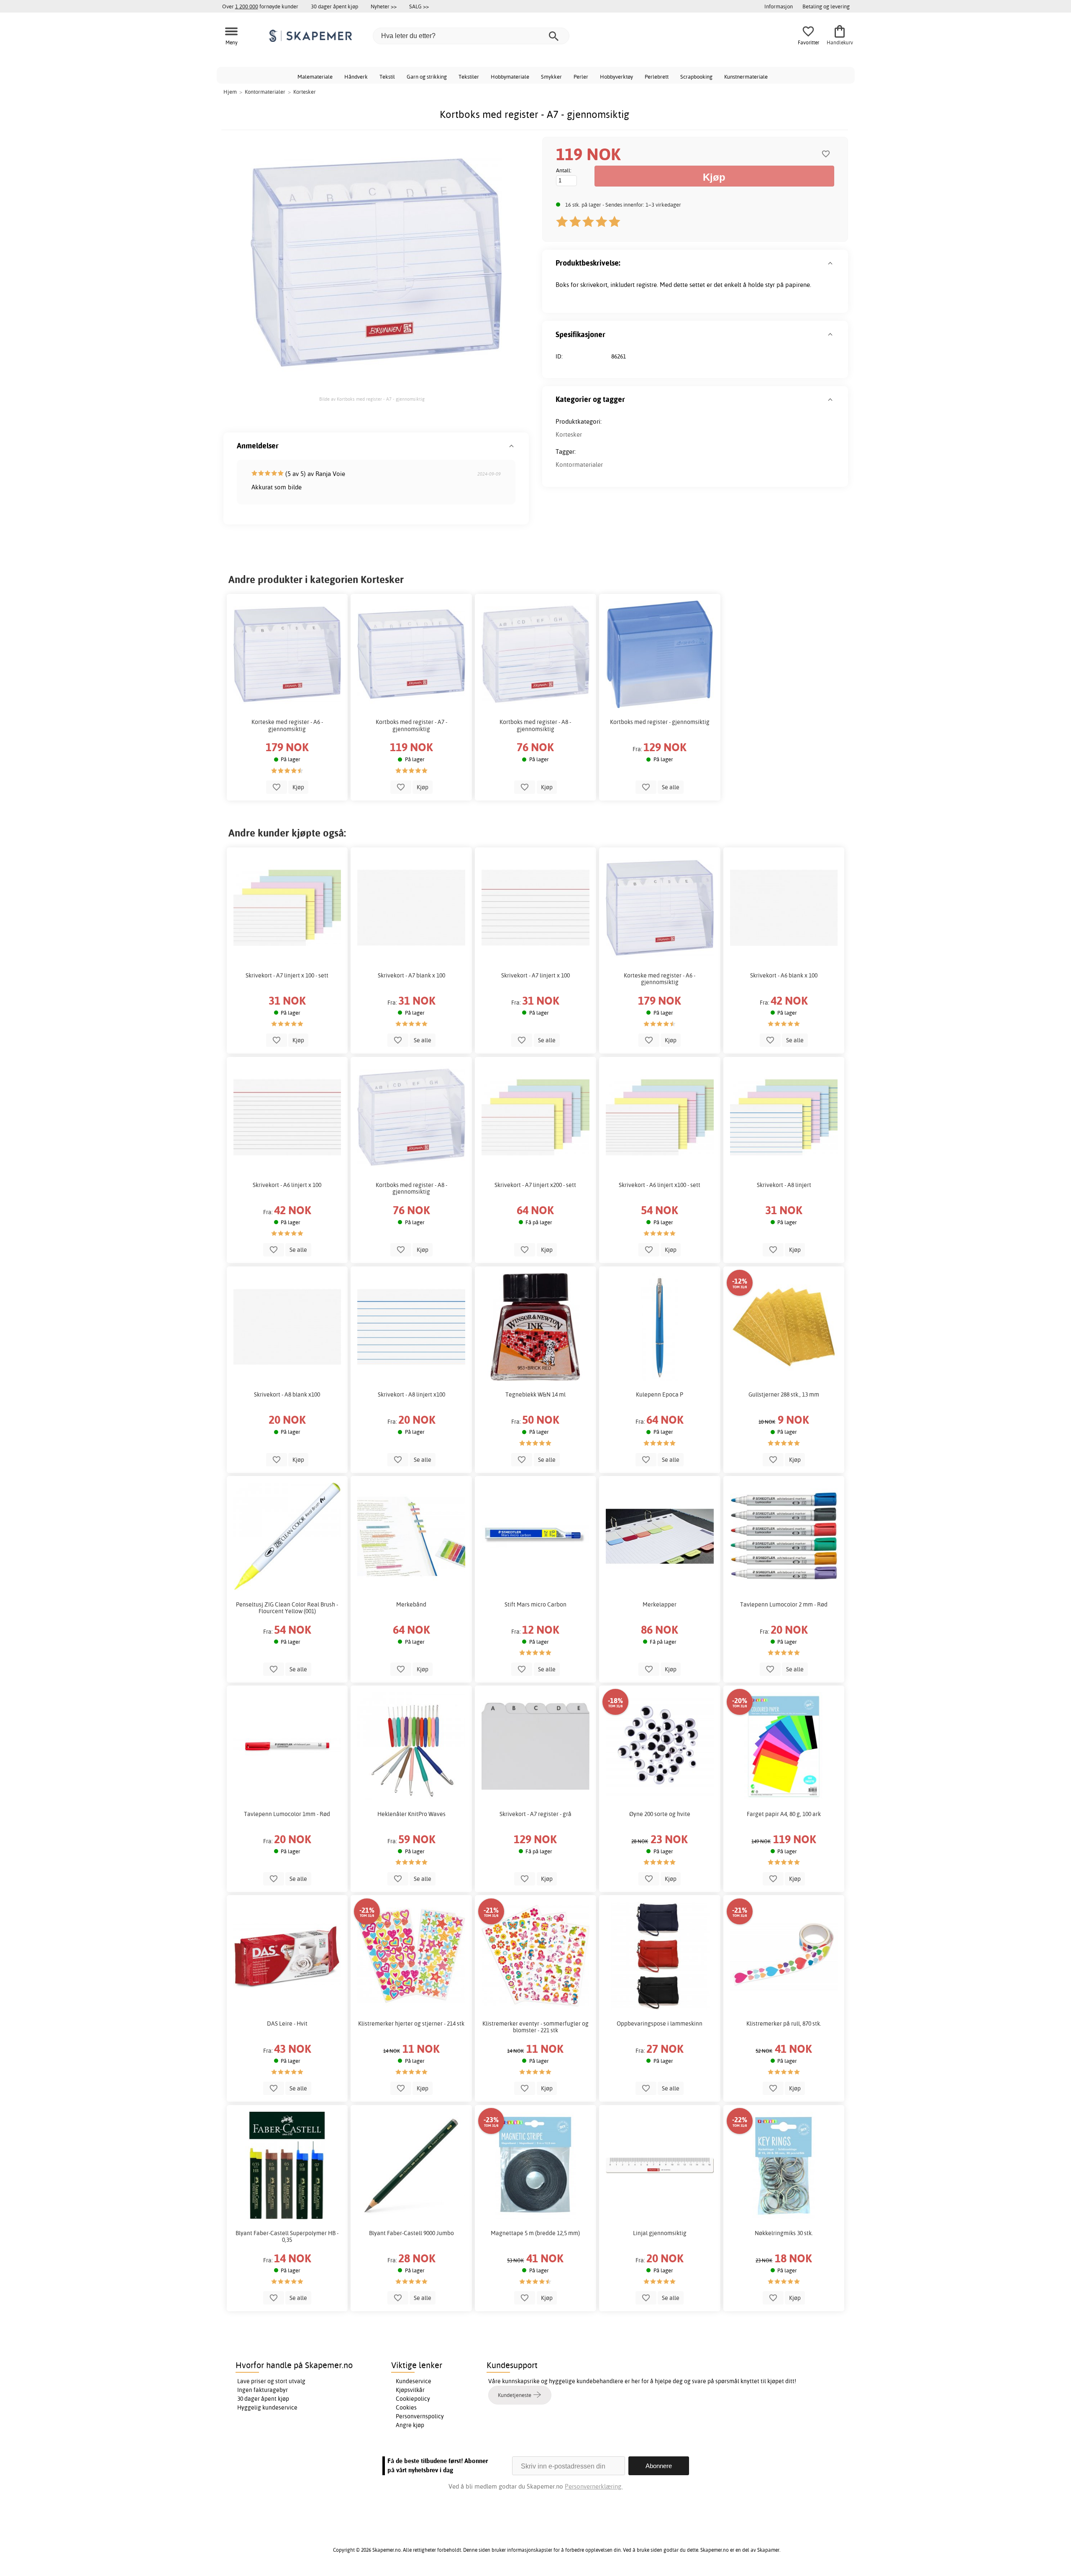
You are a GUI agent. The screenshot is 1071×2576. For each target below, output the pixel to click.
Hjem (230, 92)
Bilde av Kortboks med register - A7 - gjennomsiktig (372, 399)
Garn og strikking (427, 77)
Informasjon (779, 6)
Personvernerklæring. (594, 2486)
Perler (581, 77)
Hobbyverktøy (616, 77)
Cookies (406, 2407)
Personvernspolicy (420, 2416)
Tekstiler (469, 77)
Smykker (551, 77)
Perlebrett (657, 77)
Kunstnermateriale (746, 77)
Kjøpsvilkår (410, 2390)
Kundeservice (414, 2381)
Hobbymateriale (510, 77)
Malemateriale (315, 77)
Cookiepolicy (413, 2399)
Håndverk (356, 77)
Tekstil (387, 77)
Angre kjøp (410, 2425)
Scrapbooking (696, 77)
